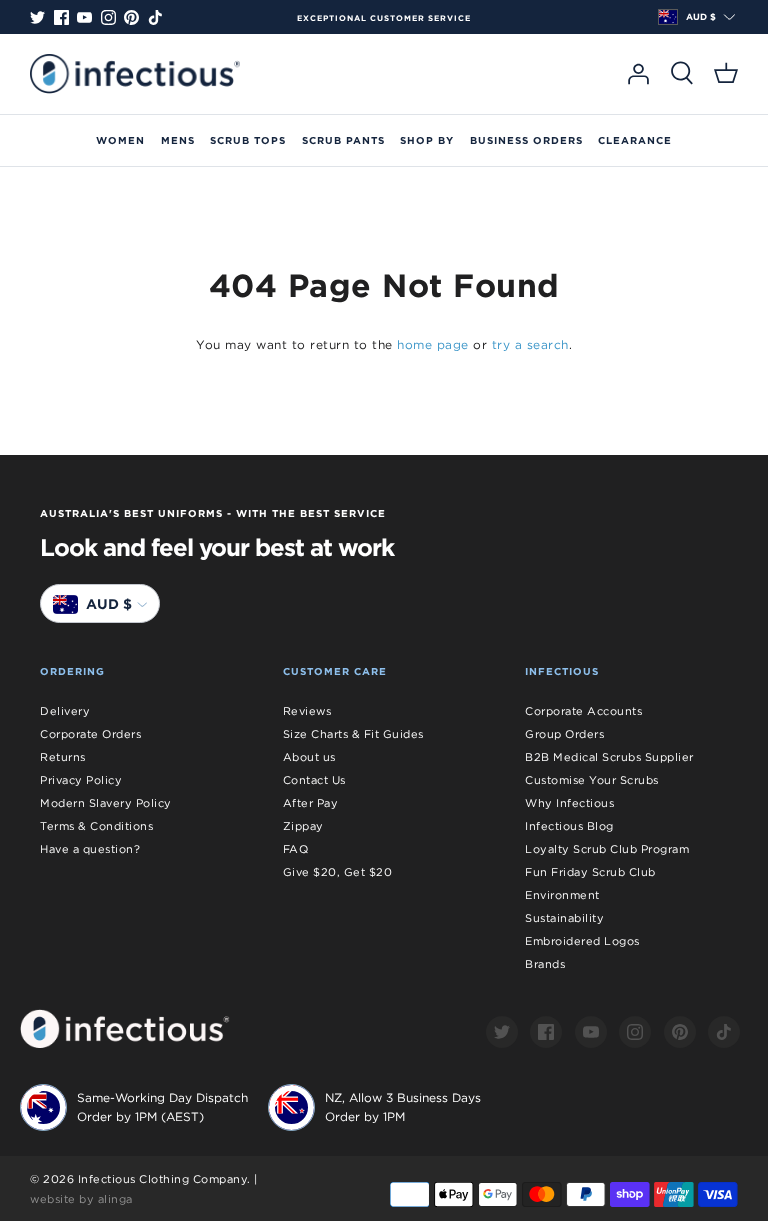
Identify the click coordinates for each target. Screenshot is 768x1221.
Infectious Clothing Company (163, 1179)
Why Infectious (569, 803)
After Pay (311, 803)
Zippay (303, 826)
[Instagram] (108, 17)
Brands (545, 964)
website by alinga (81, 1199)
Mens (178, 140)
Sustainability (564, 918)
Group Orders (564, 734)
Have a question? (90, 849)
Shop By (427, 140)
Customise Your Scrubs (592, 780)
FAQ (296, 849)
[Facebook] (61, 17)
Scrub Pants (343, 140)
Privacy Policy (81, 780)
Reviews (307, 711)
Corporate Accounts (583, 711)
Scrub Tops (248, 140)
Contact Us (314, 780)
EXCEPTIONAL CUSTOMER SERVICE (384, 18)
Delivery (65, 711)
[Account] (638, 74)
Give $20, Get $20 (338, 872)
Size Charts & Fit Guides (353, 734)
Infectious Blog (569, 826)
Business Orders (526, 140)
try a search (530, 344)
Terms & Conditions (96, 826)
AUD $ (701, 17)
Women (120, 140)
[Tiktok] (155, 17)
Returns (63, 757)
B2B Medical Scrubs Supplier (609, 757)
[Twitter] (37, 17)
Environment (562, 895)
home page (433, 344)
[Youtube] (84, 17)
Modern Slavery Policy (106, 803)
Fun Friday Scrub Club (590, 872)
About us (309, 757)
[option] (384, 18)
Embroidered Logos (582, 941)
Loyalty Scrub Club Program (607, 849)
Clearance (635, 140)
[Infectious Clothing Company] (135, 73)
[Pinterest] (131, 17)
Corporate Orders (90, 734)
